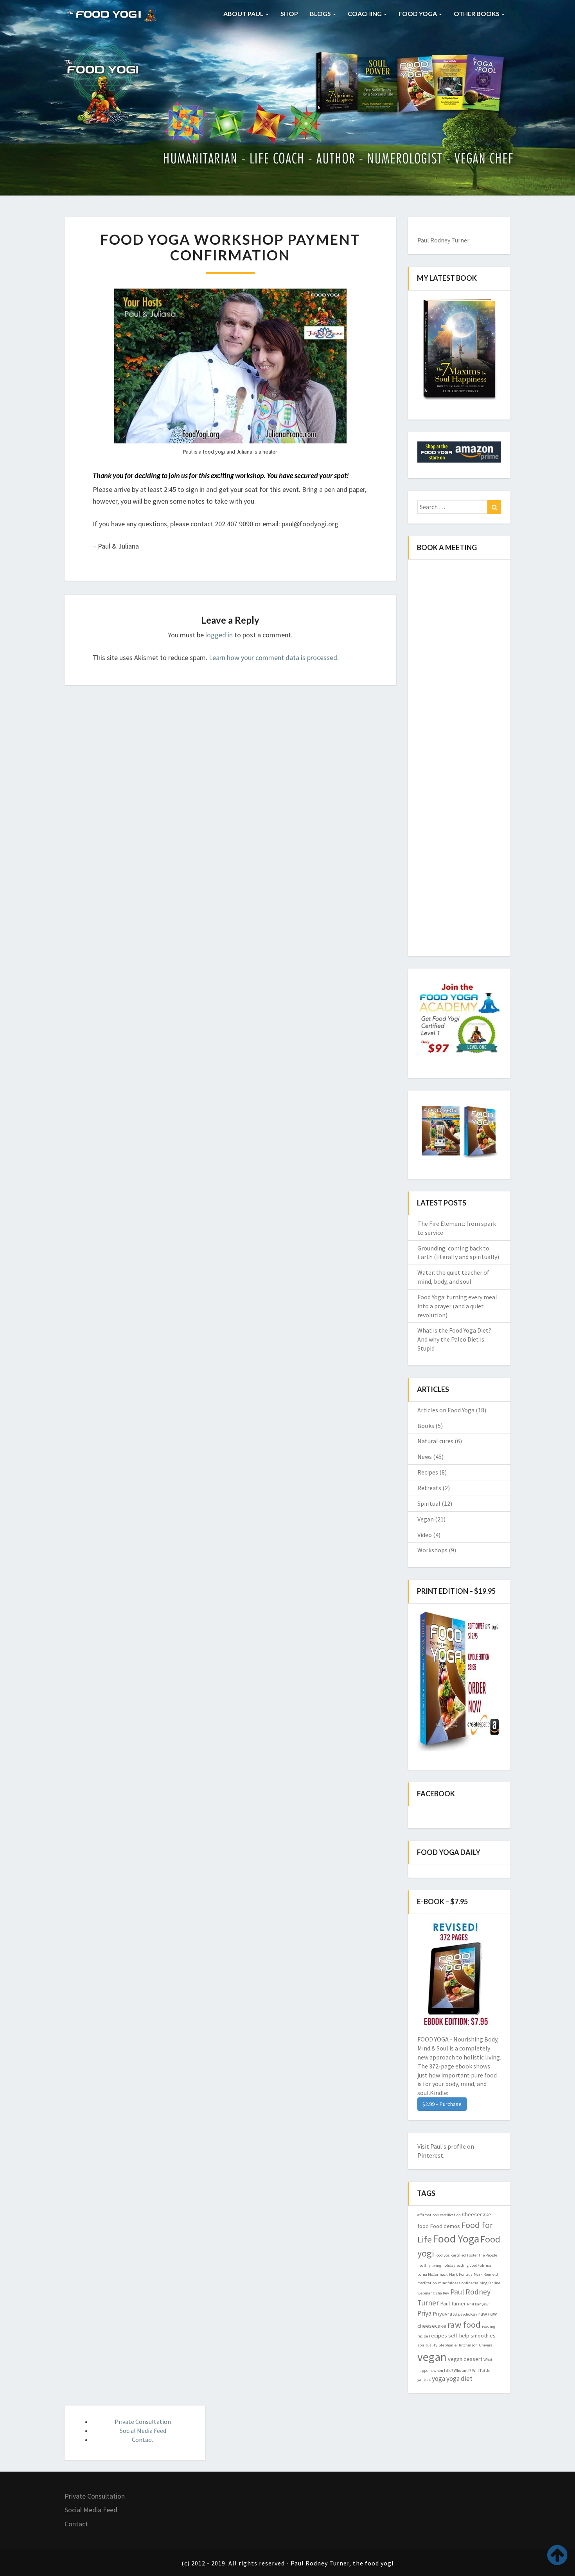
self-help (459, 2336)
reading (489, 2326)
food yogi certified (451, 2255)
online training (474, 2283)
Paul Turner (453, 2303)
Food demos (445, 2226)
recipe (423, 2336)
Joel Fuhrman (482, 2265)
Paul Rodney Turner (443, 240)
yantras (424, 2380)
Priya (424, 2313)
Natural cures (435, 1441)
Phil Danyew (478, 2304)
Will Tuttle (481, 2371)
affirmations (428, 2215)
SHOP (289, 13)
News (425, 1457)
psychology (468, 2314)
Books (426, 1426)
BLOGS (321, 13)
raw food (464, 2325)
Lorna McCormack (433, 2274)
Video (425, 1535)
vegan (432, 2357)
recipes (438, 2336)
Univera (486, 2345)
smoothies (483, 2336)
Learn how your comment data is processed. (274, 657)
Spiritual (429, 1503)
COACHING (365, 13)
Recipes (428, 1472)
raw (483, 2314)
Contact (143, 2440)
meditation (427, 2283)
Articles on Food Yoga (446, 1410)
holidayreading (456, 2265)
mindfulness (449, 2283)
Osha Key (441, 2293)
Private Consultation (143, 2422)
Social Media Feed (143, 2431)
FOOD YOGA (418, 13)
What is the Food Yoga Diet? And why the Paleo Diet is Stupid (454, 1339)
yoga (438, 2379)
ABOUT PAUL (244, 13)
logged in (219, 635)
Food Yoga (456, 2239)
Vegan (426, 1519)
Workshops (432, 1550)
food (423, 2226)
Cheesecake (477, 2214)
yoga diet (459, 2379)
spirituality (427, 2345)
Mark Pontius (461, 2274)
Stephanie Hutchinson (458, 2345)
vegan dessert (465, 2359)
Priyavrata (445, 2314)
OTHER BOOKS (477, 13)
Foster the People (482, 2255)
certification (450, 2215)
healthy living (429, 2265)
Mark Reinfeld (486, 2274)
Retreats (429, 1488)
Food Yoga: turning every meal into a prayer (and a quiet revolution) (457, 1306)
